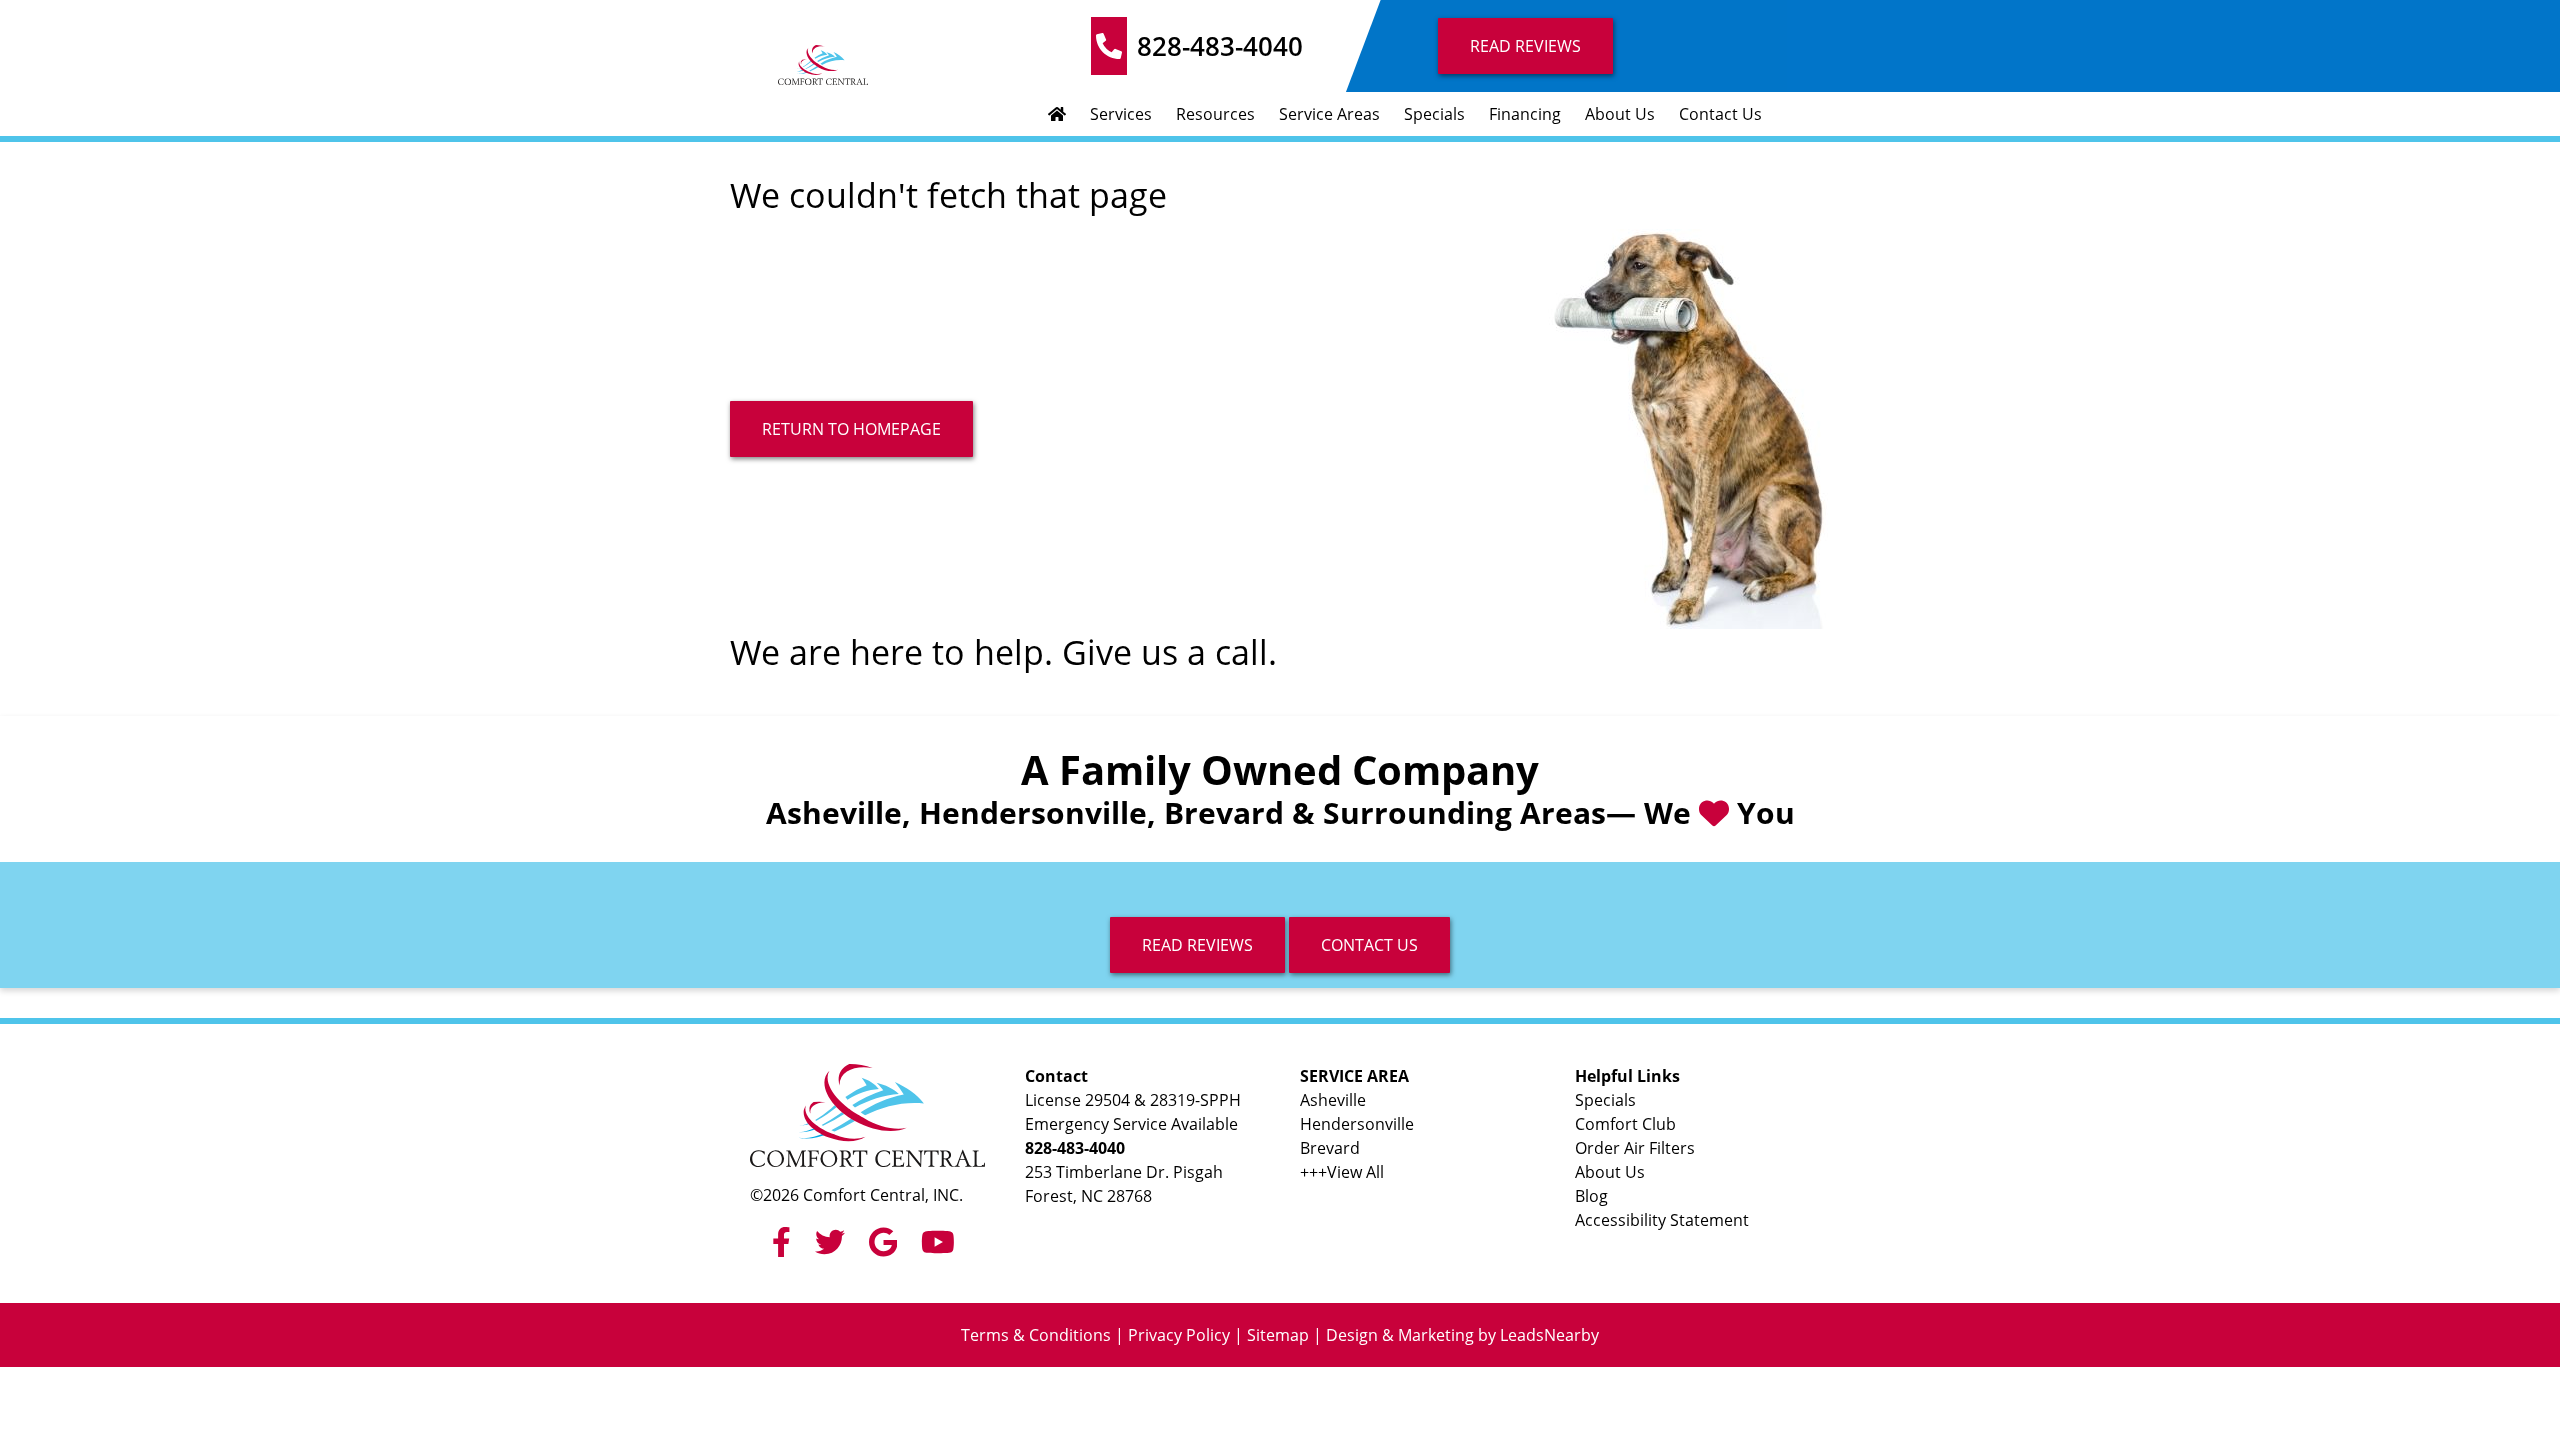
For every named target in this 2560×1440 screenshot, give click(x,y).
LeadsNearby (1549, 1335)
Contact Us (1720, 114)
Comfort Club (1625, 1124)
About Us (1620, 114)
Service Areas (1329, 114)
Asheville (1333, 1100)
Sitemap (1278, 1335)
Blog (1591, 1196)
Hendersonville (1357, 1124)
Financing (1525, 114)
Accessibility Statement (1662, 1220)
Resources (1215, 114)
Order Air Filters (1635, 1148)
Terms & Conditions (1036, 1335)
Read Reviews (1525, 46)
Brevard (1330, 1148)
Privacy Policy (1179, 1335)
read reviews (1197, 945)
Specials (1434, 114)
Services (1121, 114)
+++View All (1342, 1172)
